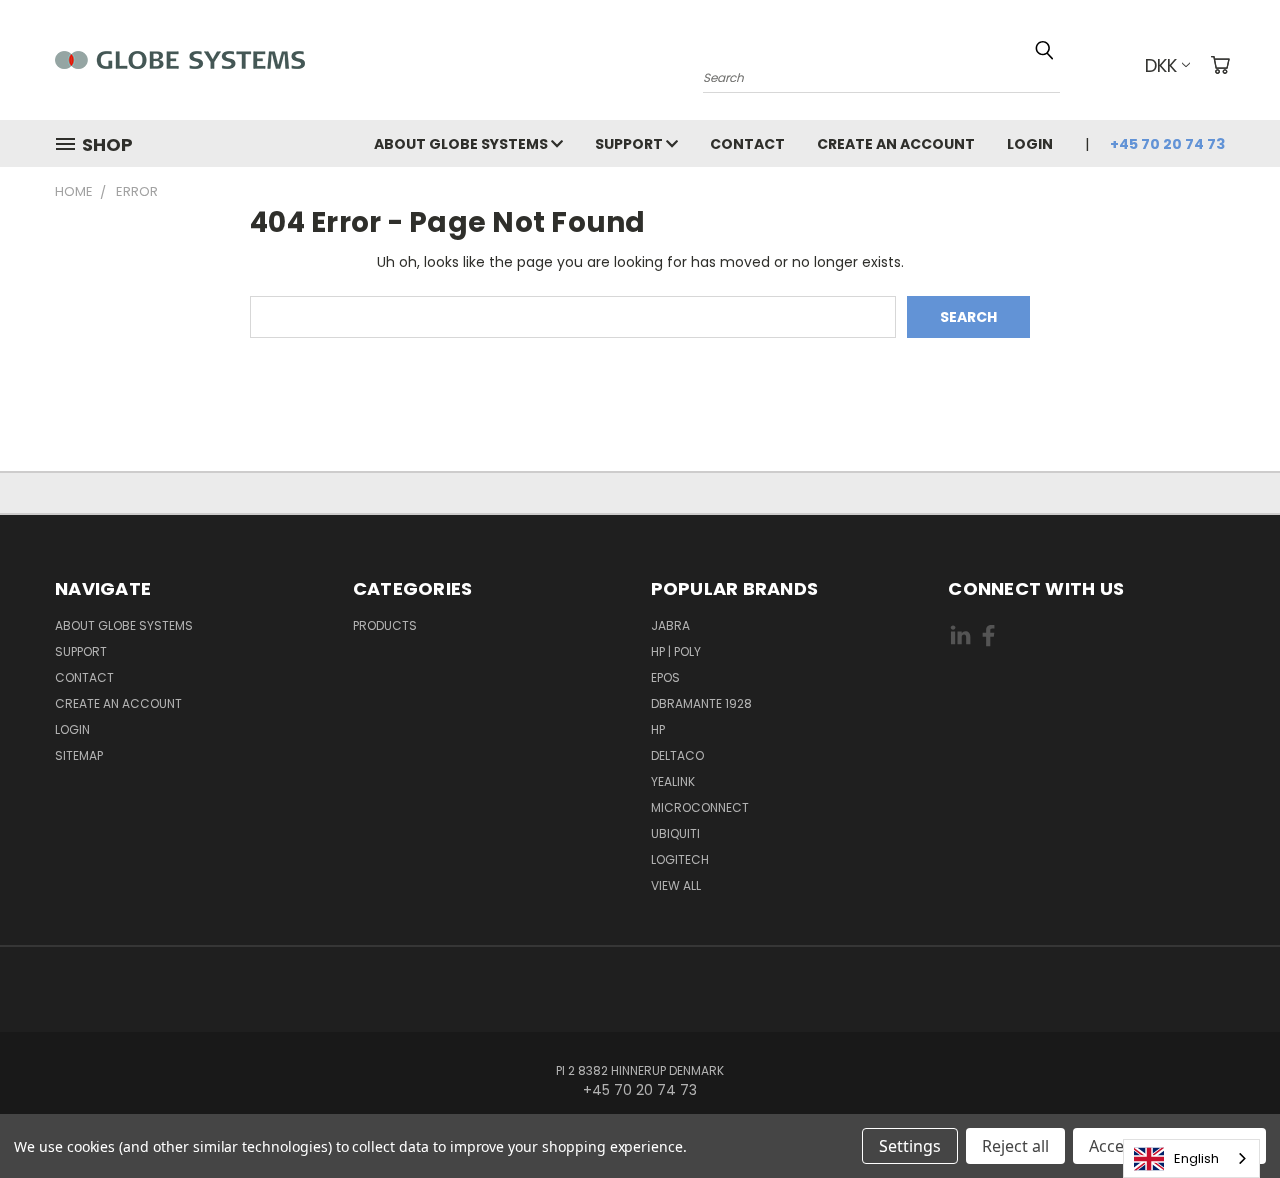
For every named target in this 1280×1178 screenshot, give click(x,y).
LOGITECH (680, 859)
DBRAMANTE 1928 (701, 703)
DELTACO (677, 755)
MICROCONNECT (700, 807)
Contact (747, 144)
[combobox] (1191, 1158)
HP (658, 729)
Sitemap (79, 755)
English (1196, 1158)
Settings (910, 1146)
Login (1030, 144)
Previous (1227, 1115)
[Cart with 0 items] (1220, 65)
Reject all (1015, 1146)
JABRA (670, 625)
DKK (1161, 65)
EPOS (665, 677)
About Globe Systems (462, 144)
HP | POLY (676, 651)
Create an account (896, 144)
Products (385, 625)
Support (630, 144)
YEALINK (673, 781)
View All (676, 885)
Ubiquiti (675, 833)
